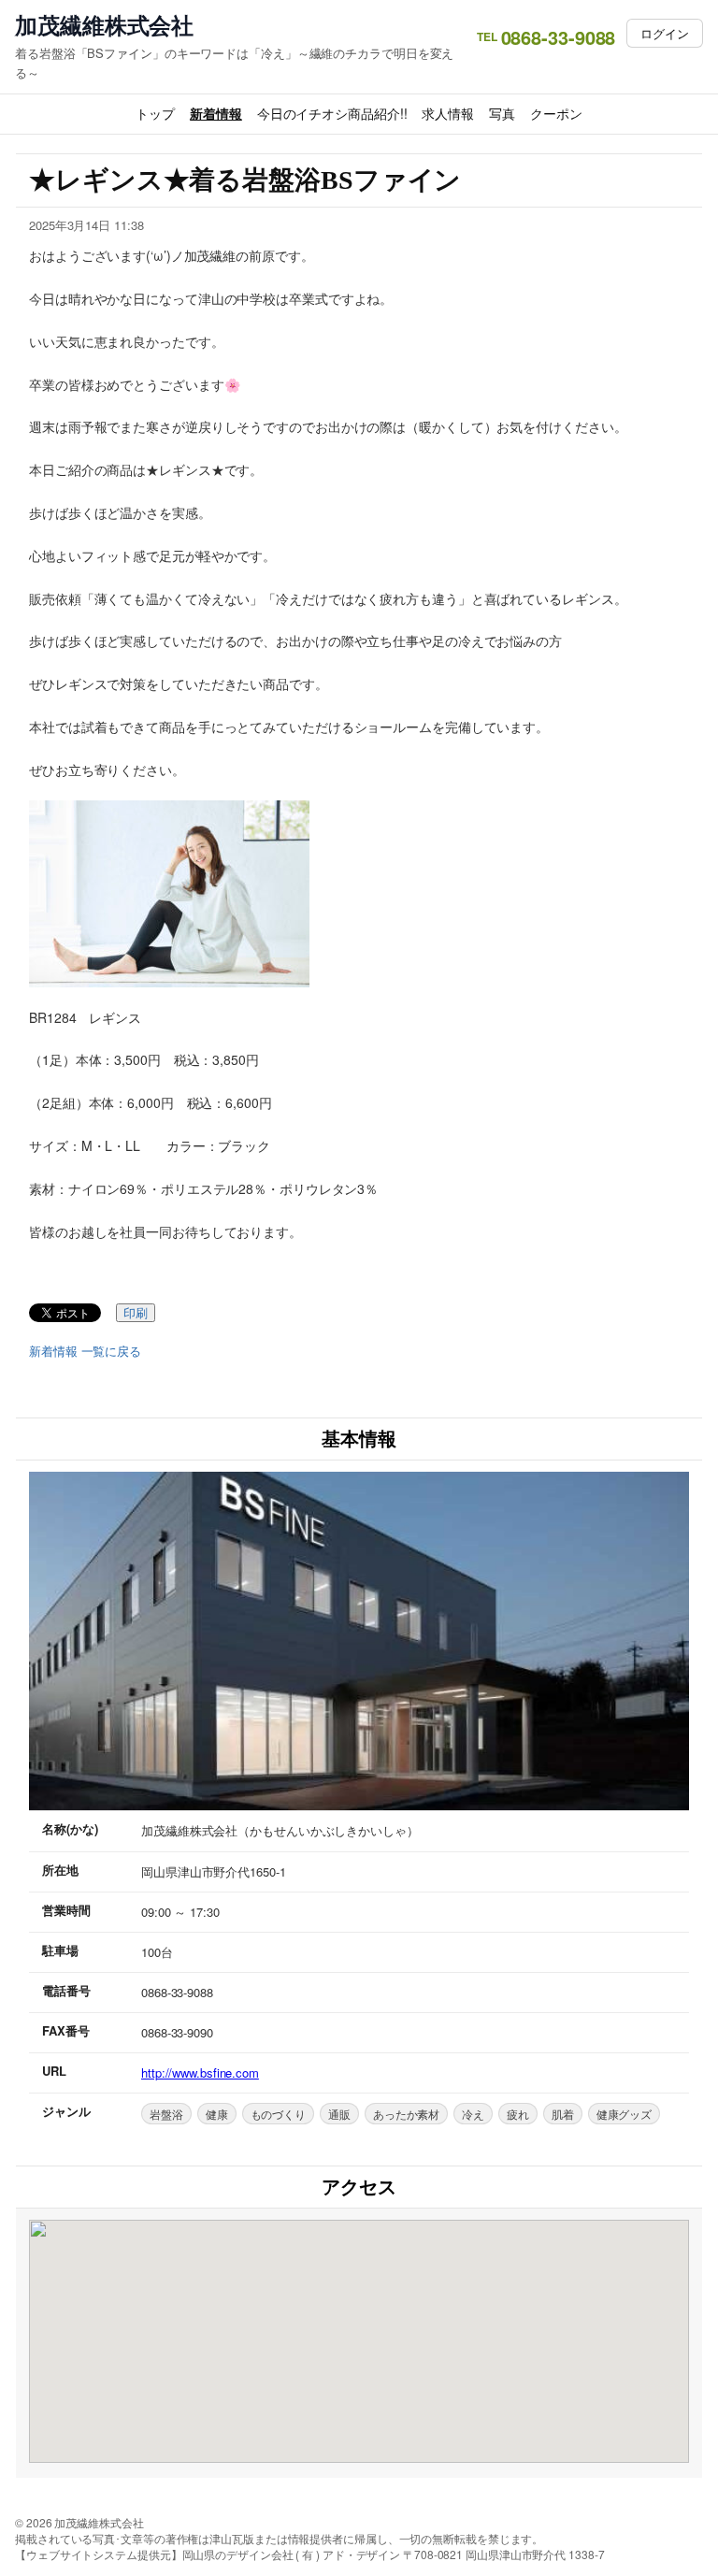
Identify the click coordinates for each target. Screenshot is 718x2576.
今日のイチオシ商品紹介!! (332, 113)
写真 (502, 113)
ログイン (665, 33)
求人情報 (448, 113)
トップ (155, 113)
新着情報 (216, 113)
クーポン (556, 113)
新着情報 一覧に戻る (85, 1351)
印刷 (136, 1313)
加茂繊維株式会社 (104, 25)
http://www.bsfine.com (200, 2072)
